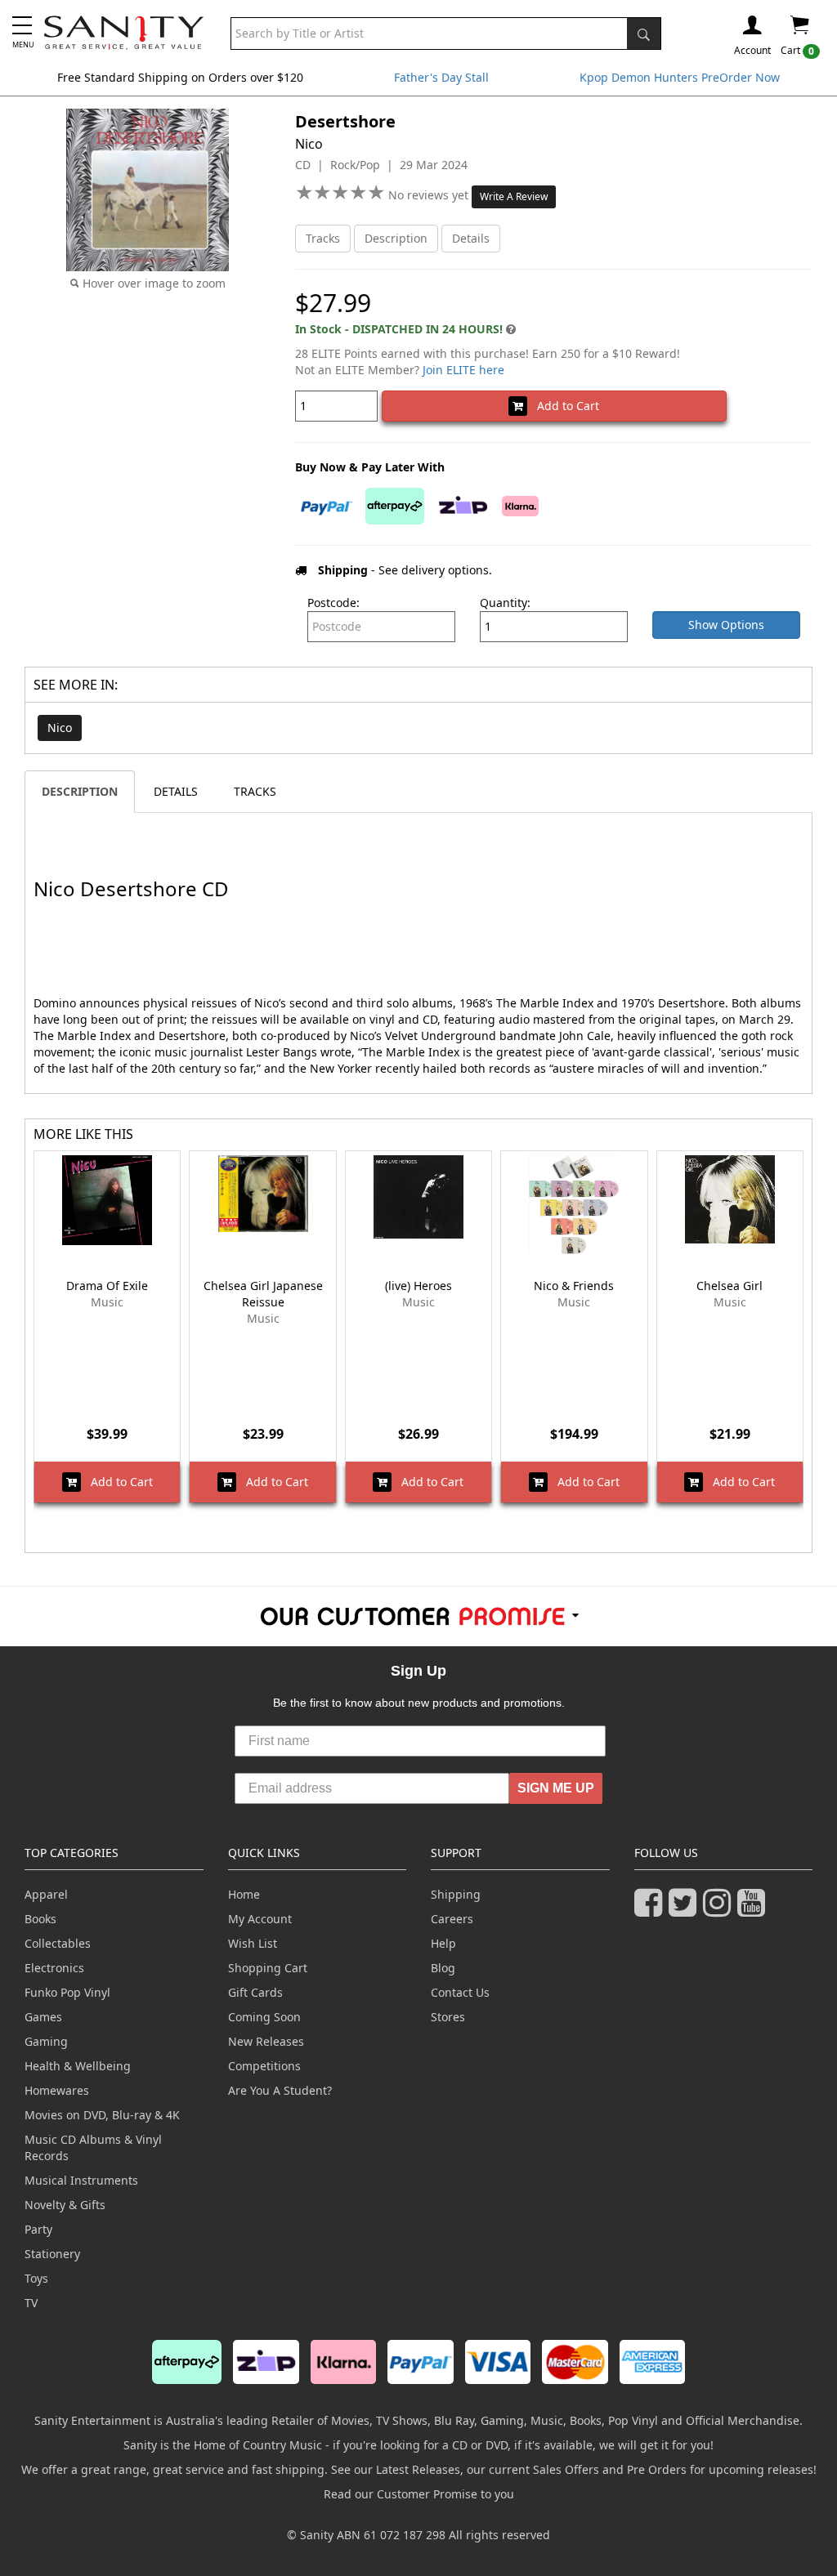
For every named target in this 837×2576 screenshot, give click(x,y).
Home (244, 1894)
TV (31, 2303)
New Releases (266, 2041)
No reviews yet (430, 195)
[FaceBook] (651, 1910)
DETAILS (176, 791)
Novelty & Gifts (65, 2205)
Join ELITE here (463, 370)
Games (43, 2017)
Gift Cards (255, 1992)
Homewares (57, 2090)
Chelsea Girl (730, 1286)
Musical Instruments (81, 2180)
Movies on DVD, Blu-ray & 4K (102, 2115)
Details (471, 238)
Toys (36, 2278)
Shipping (456, 1894)
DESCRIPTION (80, 791)
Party (38, 2229)
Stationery (52, 2254)
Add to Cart (563, 406)
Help (443, 1943)
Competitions (264, 2066)
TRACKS (255, 791)
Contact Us (460, 1992)
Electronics (54, 1968)
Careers (452, 1919)
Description (396, 238)
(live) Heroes (418, 1286)
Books (40, 1919)
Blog (443, 1968)
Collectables (58, 1943)
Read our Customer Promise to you (419, 2494)
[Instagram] (720, 1910)
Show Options (726, 625)
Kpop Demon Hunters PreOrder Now (680, 77)
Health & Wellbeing (78, 2066)
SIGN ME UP (556, 1788)
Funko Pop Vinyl (67, 1992)
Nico (60, 728)
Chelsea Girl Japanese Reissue (263, 1294)
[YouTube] (754, 1910)
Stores (448, 2017)
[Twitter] (686, 1910)
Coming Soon (264, 2017)
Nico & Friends (574, 1286)
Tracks (323, 238)
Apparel (46, 1894)
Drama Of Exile (107, 1286)
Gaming (46, 2041)
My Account (260, 1919)
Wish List (253, 1943)
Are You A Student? (280, 2090)
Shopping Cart (268, 1968)
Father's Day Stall (441, 77)
